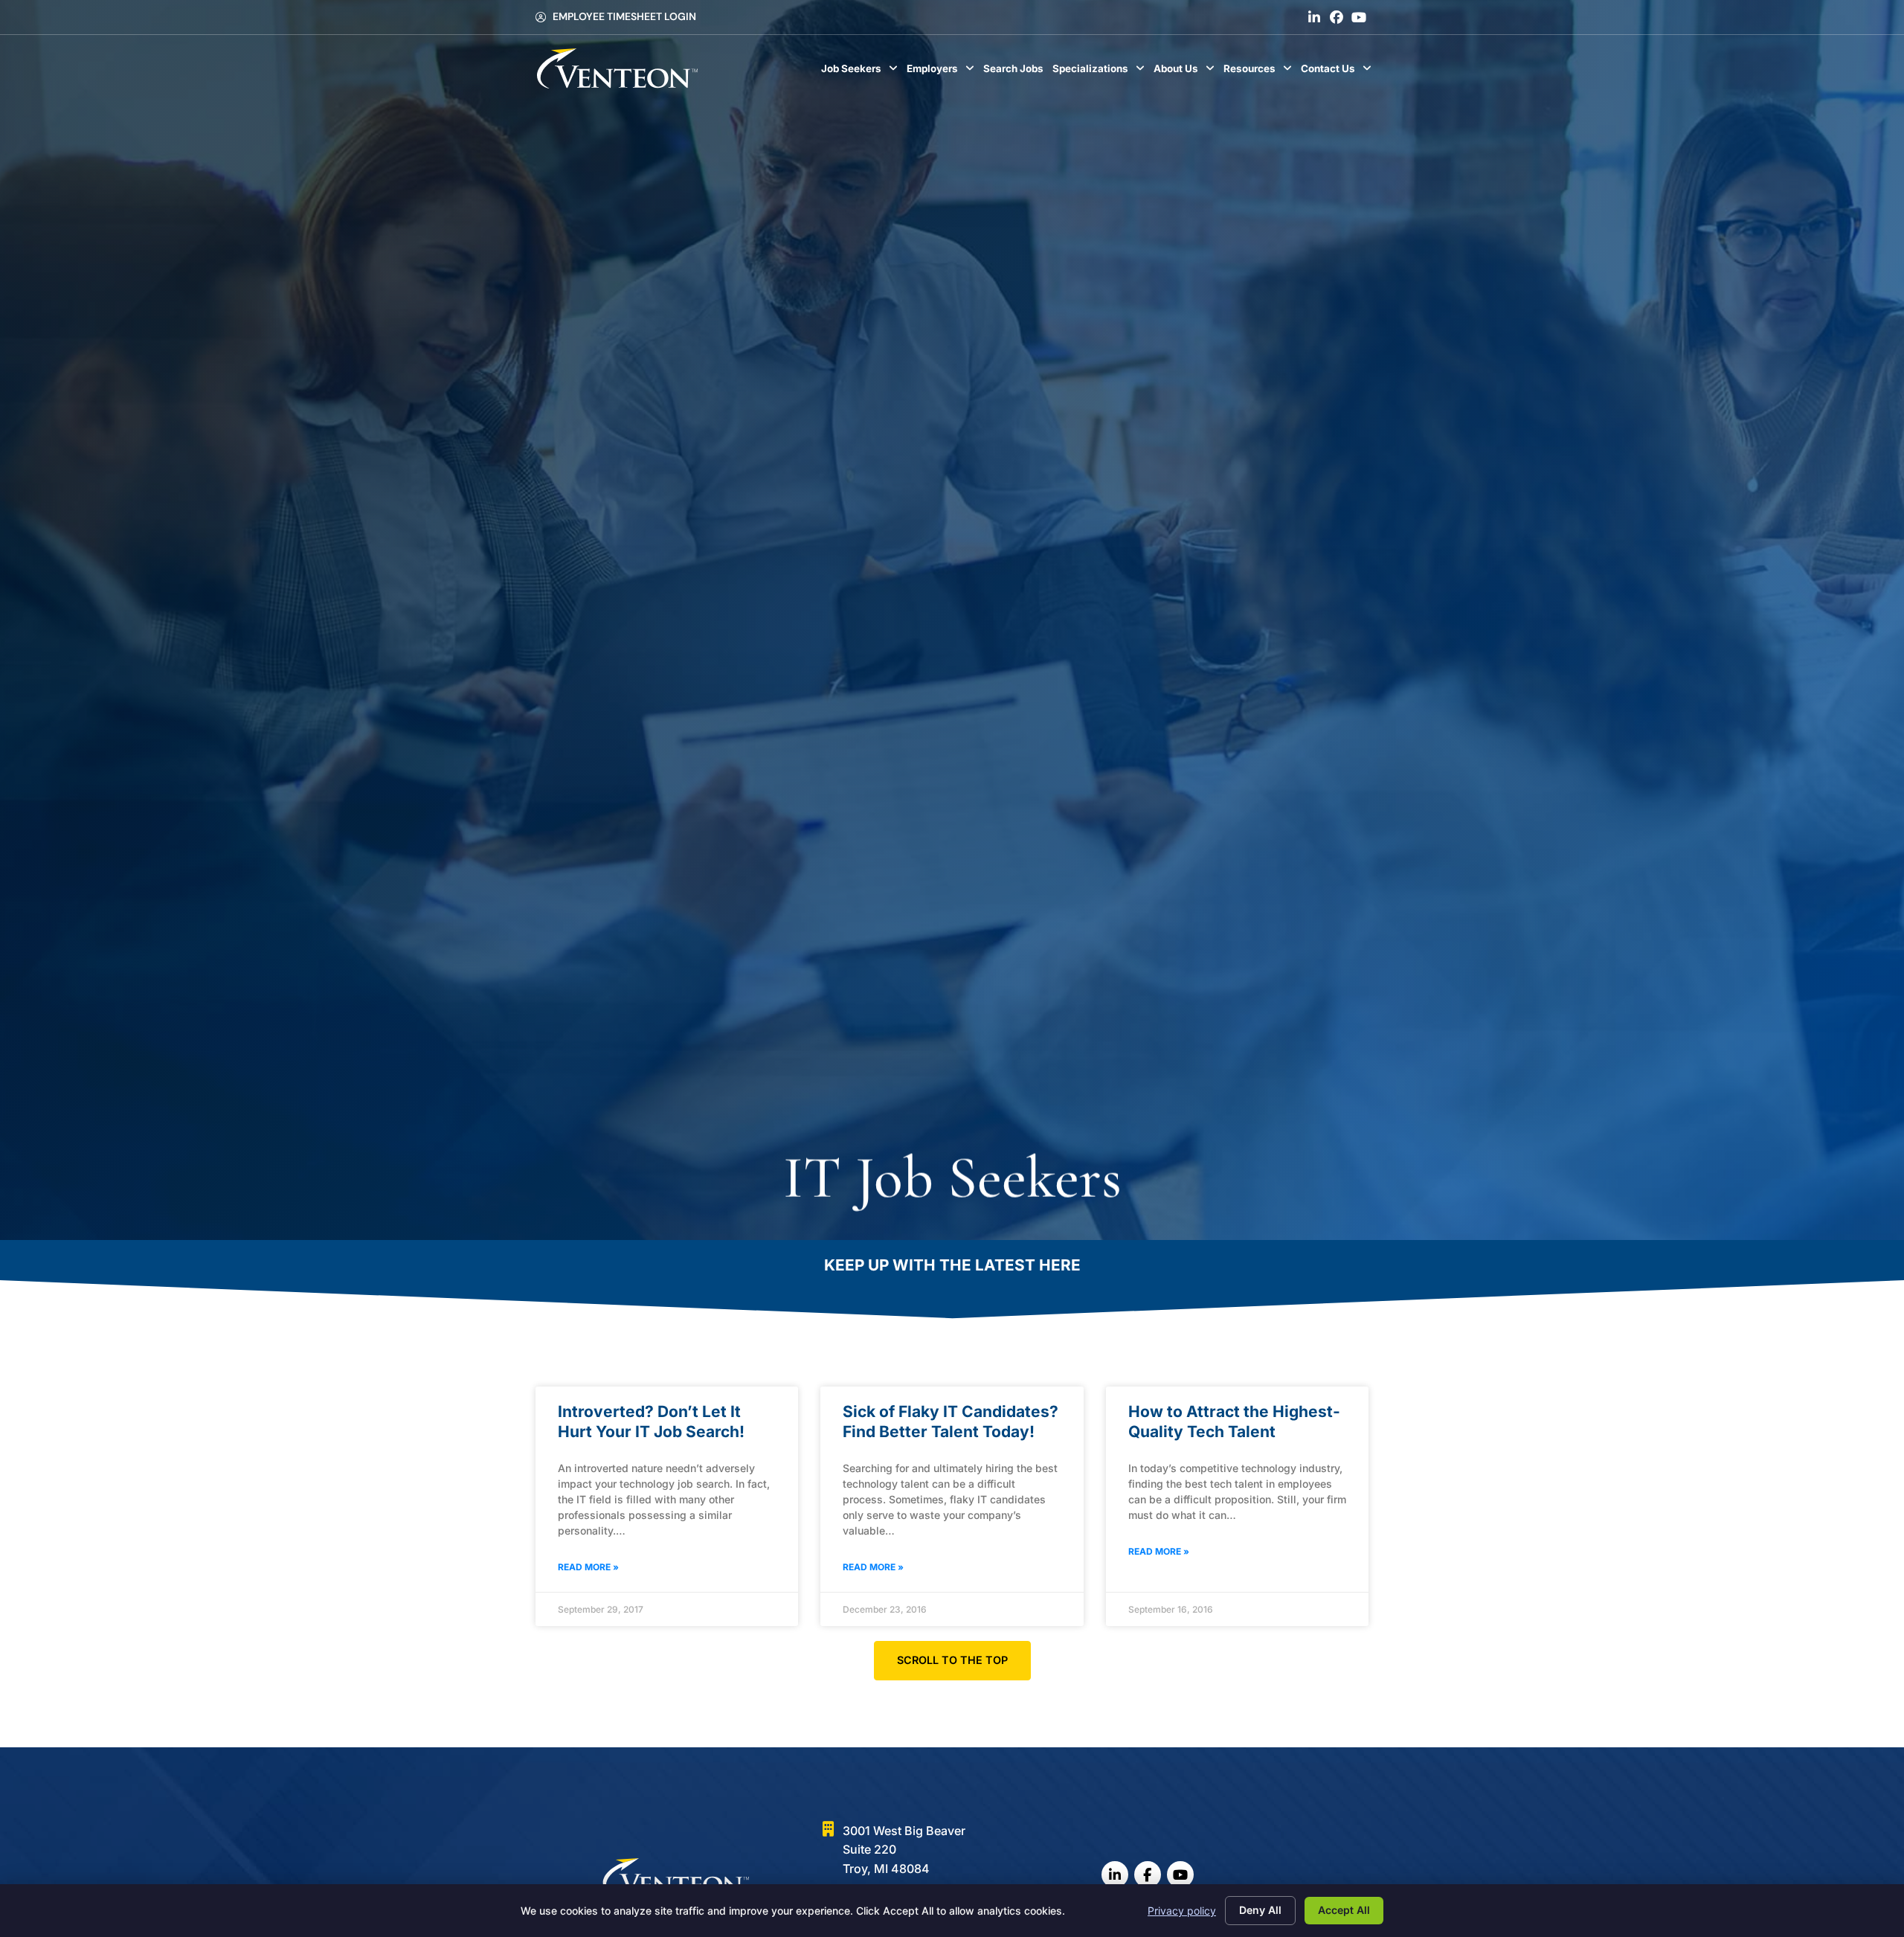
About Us (1186, 72)
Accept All (1344, 1910)
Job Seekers (862, 72)
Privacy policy (1182, 1911)
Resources (1260, 72)
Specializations (1101, 72)
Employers (943, 72)
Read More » (588, 1567)
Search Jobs (1016, 72)
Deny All (1260, 1910)
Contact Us (1338, 72)
